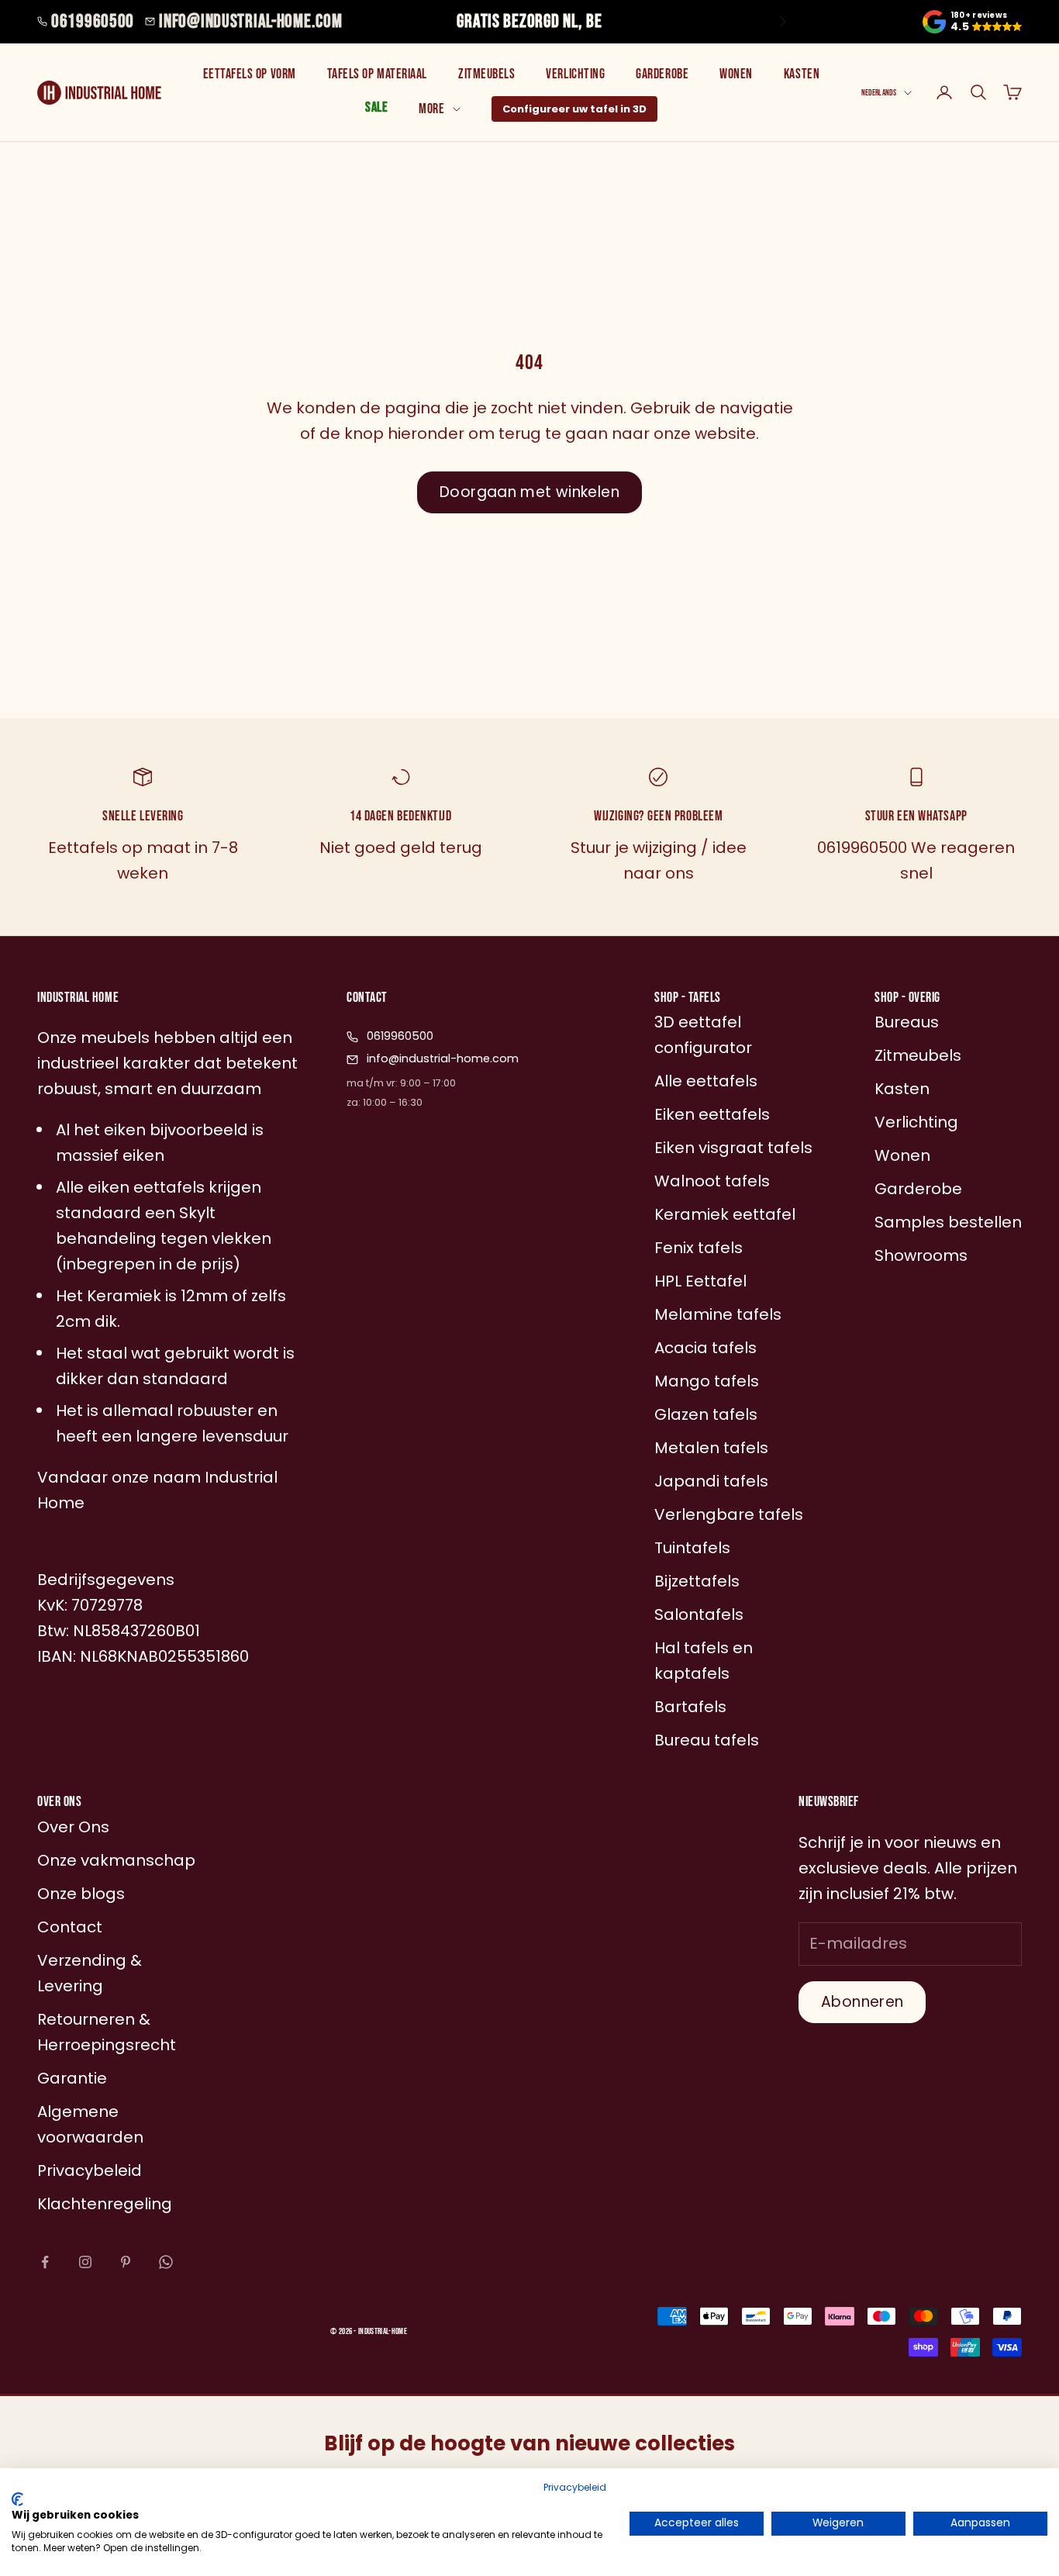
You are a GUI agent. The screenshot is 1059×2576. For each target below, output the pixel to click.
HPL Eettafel (700, 1281)
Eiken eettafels (712, 1114)
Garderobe (662, 74)
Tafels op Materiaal (377, 74)
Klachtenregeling (105, 2204)
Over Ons (73, 1827)
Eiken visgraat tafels (733, 1148)
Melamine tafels (718, 1314)
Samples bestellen (948, 1222)
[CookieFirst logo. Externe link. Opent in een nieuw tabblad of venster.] (17, 2499)
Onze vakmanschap (116, 1860)
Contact (70, 1927)
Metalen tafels (711, 1448)
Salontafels (699, 1614)
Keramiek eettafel (725, 1214)
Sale (376, 107)
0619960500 (93, 21)
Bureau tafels (707, 1740)
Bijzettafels (697, 1581)
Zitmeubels (486, 74)
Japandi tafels (711, 1481)
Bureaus (907, 1022)
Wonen (736, 74)
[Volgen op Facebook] (45, 2262)
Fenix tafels (699, 1248)
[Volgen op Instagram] (85, 2262)
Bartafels (690, 1707)
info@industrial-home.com (250, 21)
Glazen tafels (706, 1414)
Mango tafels (707, 1381)
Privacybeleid (575, 2487)
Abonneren (862, 2002)
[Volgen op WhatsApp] (166, 2262)
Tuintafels (692, 1548)
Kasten (802, 74)
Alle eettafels (706, 1081)
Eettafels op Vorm (250, 74)
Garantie (72, 2078)
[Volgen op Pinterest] (126, 2262)
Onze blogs (81, 1894)
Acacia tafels (705, 1348)
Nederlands (879, 93)
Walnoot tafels (712, 1181)
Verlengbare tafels (729, 1514)
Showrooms (921, 1255)
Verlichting (575, 74)
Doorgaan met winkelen (529, 492)
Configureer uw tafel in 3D (574, 109)
